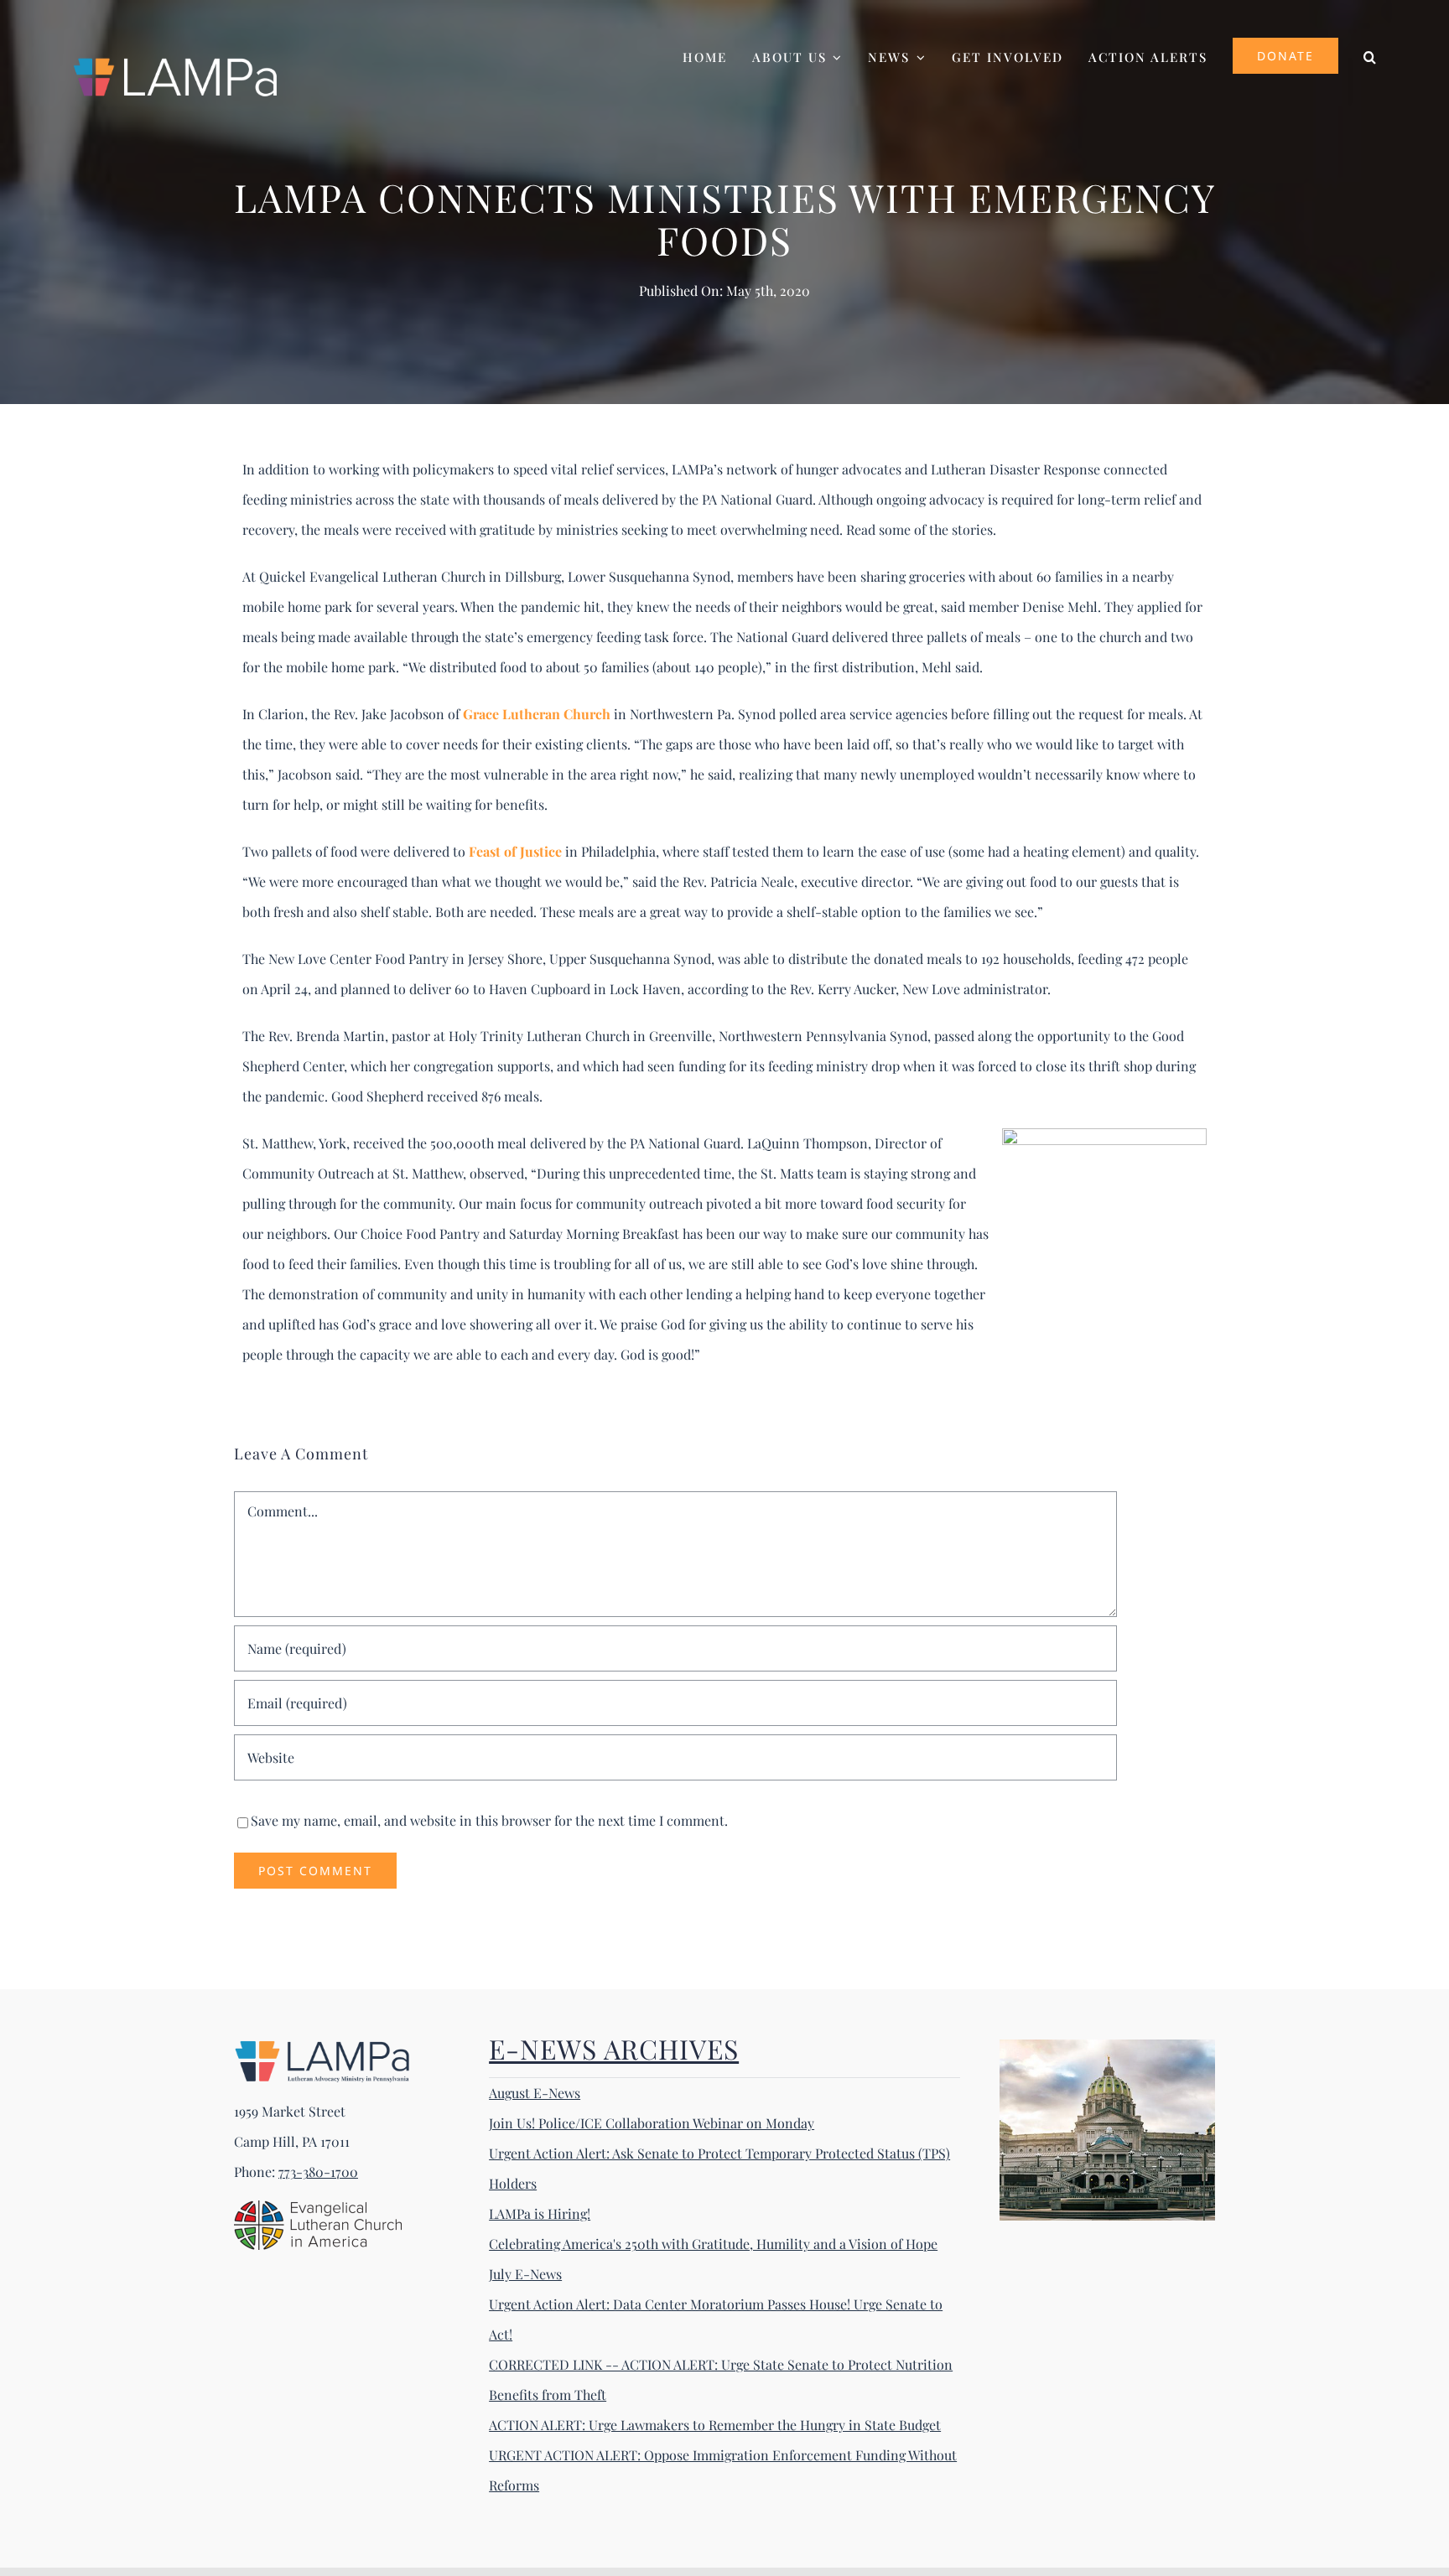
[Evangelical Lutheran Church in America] (318, 2207)
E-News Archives (614, 2048)
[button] (1371, 55)
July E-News (525, 2274)
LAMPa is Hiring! (540, 2213)
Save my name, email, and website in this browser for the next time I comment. (489, 1820)
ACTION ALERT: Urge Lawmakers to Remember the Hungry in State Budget (715, 2425)
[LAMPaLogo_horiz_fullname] (322, 2046)
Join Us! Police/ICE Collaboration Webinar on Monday (652, 2123)
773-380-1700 (318, 2172)
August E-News (535, 2093)
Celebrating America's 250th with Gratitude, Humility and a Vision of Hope (713, 2244)
